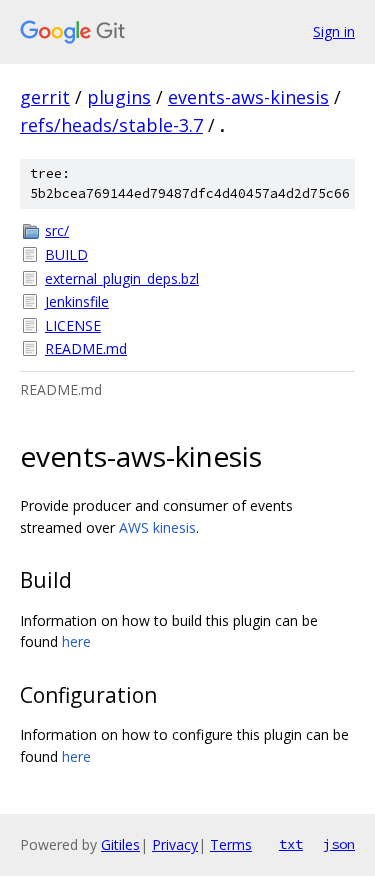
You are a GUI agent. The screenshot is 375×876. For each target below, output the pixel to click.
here (76, 641)
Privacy (175, 844)
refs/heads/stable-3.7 (111, 125)
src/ (57, 230)
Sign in (334, 31)
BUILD (66, 254)
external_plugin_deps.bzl (122, 278)
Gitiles (120, 844)
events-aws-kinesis (248, 97)
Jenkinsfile (77, 301)
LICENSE (73, 325)
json (339, 844)
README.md (86, 348)
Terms (231, 844)
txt (291, 844)
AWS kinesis (157, 527)
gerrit (45, 97)
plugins (119, 97)
